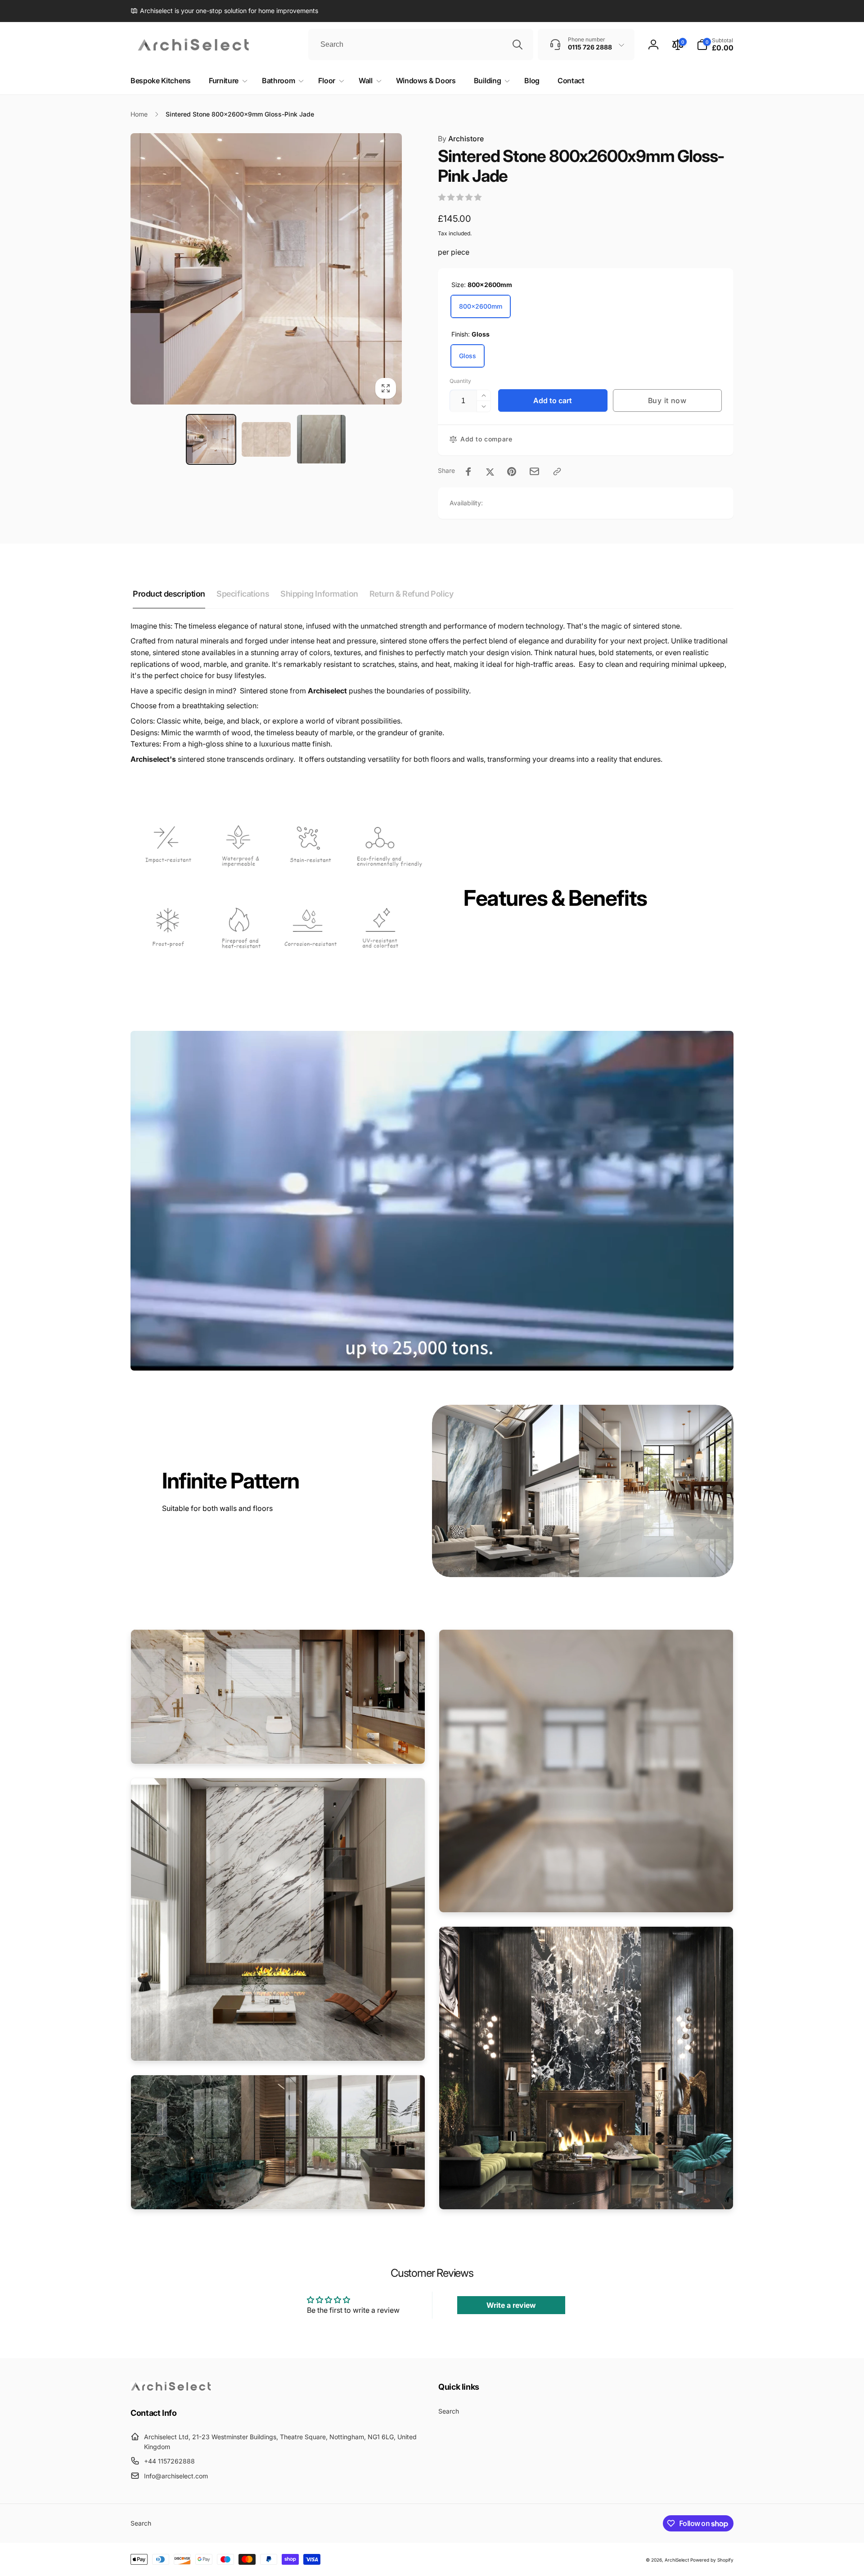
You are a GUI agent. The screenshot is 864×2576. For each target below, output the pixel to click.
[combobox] (421, 45)
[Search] (517, 45)
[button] (715, 45)
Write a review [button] (511, 2305)
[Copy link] (557, 472)
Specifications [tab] (243, 594)
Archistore (461, 139)
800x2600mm (481, 306)
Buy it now (667, 400)
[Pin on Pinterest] (512, 472)
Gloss (468, 356)
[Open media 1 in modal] (266, 269)
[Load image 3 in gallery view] (322, 439)
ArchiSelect (677, 2560)
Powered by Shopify (712, 2560)
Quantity (460, 381)
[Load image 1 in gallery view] (211, 439)
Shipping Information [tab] (319, 594)
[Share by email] (534, 471)
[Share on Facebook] (468, 472)
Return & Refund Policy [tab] (412, 594)
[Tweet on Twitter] (490, 472)
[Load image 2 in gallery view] (266, 439)
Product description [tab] (169, 594)
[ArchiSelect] (171, 2388)
